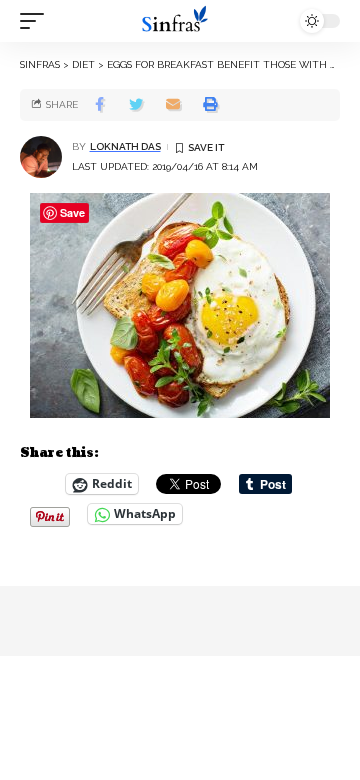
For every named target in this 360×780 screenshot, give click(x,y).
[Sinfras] (180, 21)
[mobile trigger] (37, 21)
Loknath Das (125, 146)
